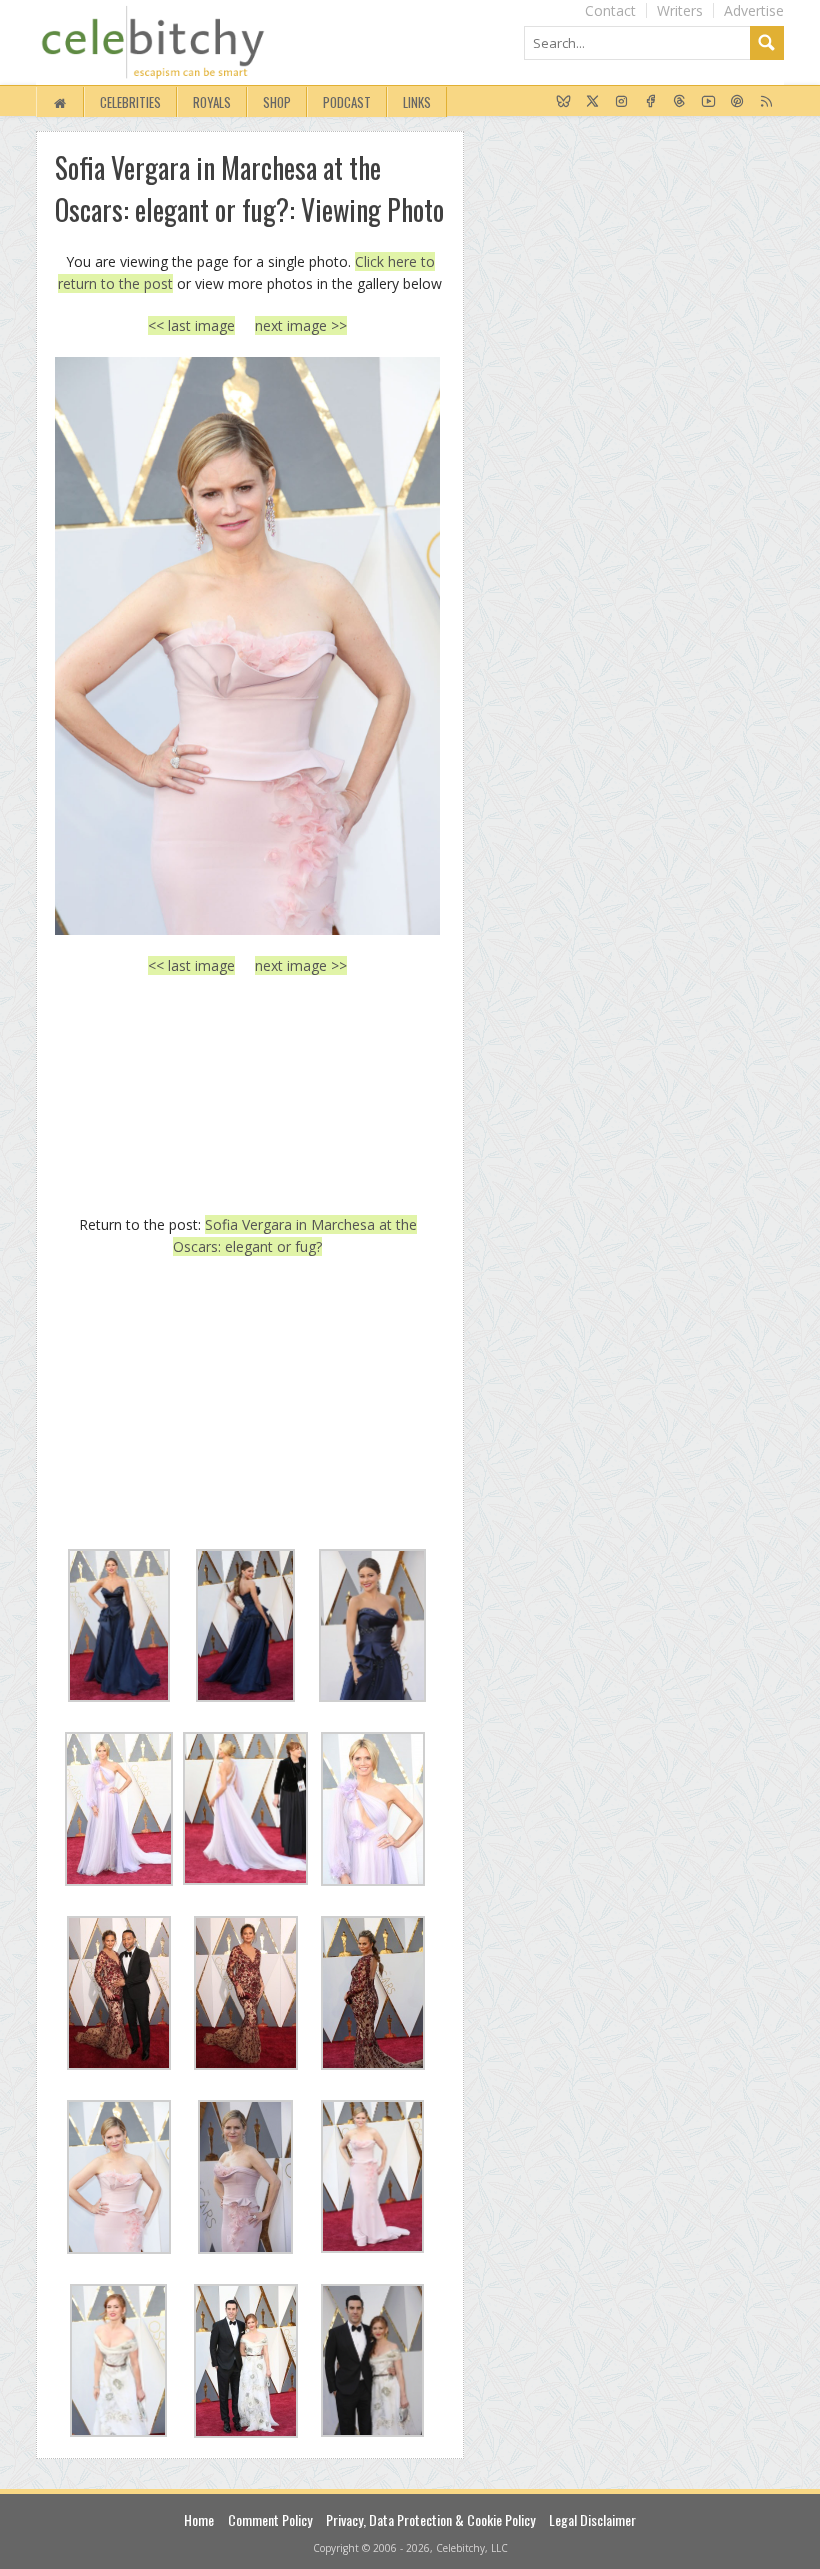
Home (199, 2519)
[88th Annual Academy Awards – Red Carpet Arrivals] (247, 646)
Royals (212, 102)
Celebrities (130, 102)
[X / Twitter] (592, 102)
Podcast (347, 102)
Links (417, 102)
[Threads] (679, 102)
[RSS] (766, 102)
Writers (680, 10)
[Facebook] (650, 102)
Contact (610, 10)
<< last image (191, 325)
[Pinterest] (737, 102)
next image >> (301, 325)
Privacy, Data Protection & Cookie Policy (430, 2519)
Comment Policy (270, 2519)
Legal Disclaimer (592, 2519)
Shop (277, 102)
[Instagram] (621, 102)
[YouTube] (708, 102)
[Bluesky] (563, 102)
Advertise (754, 10)
